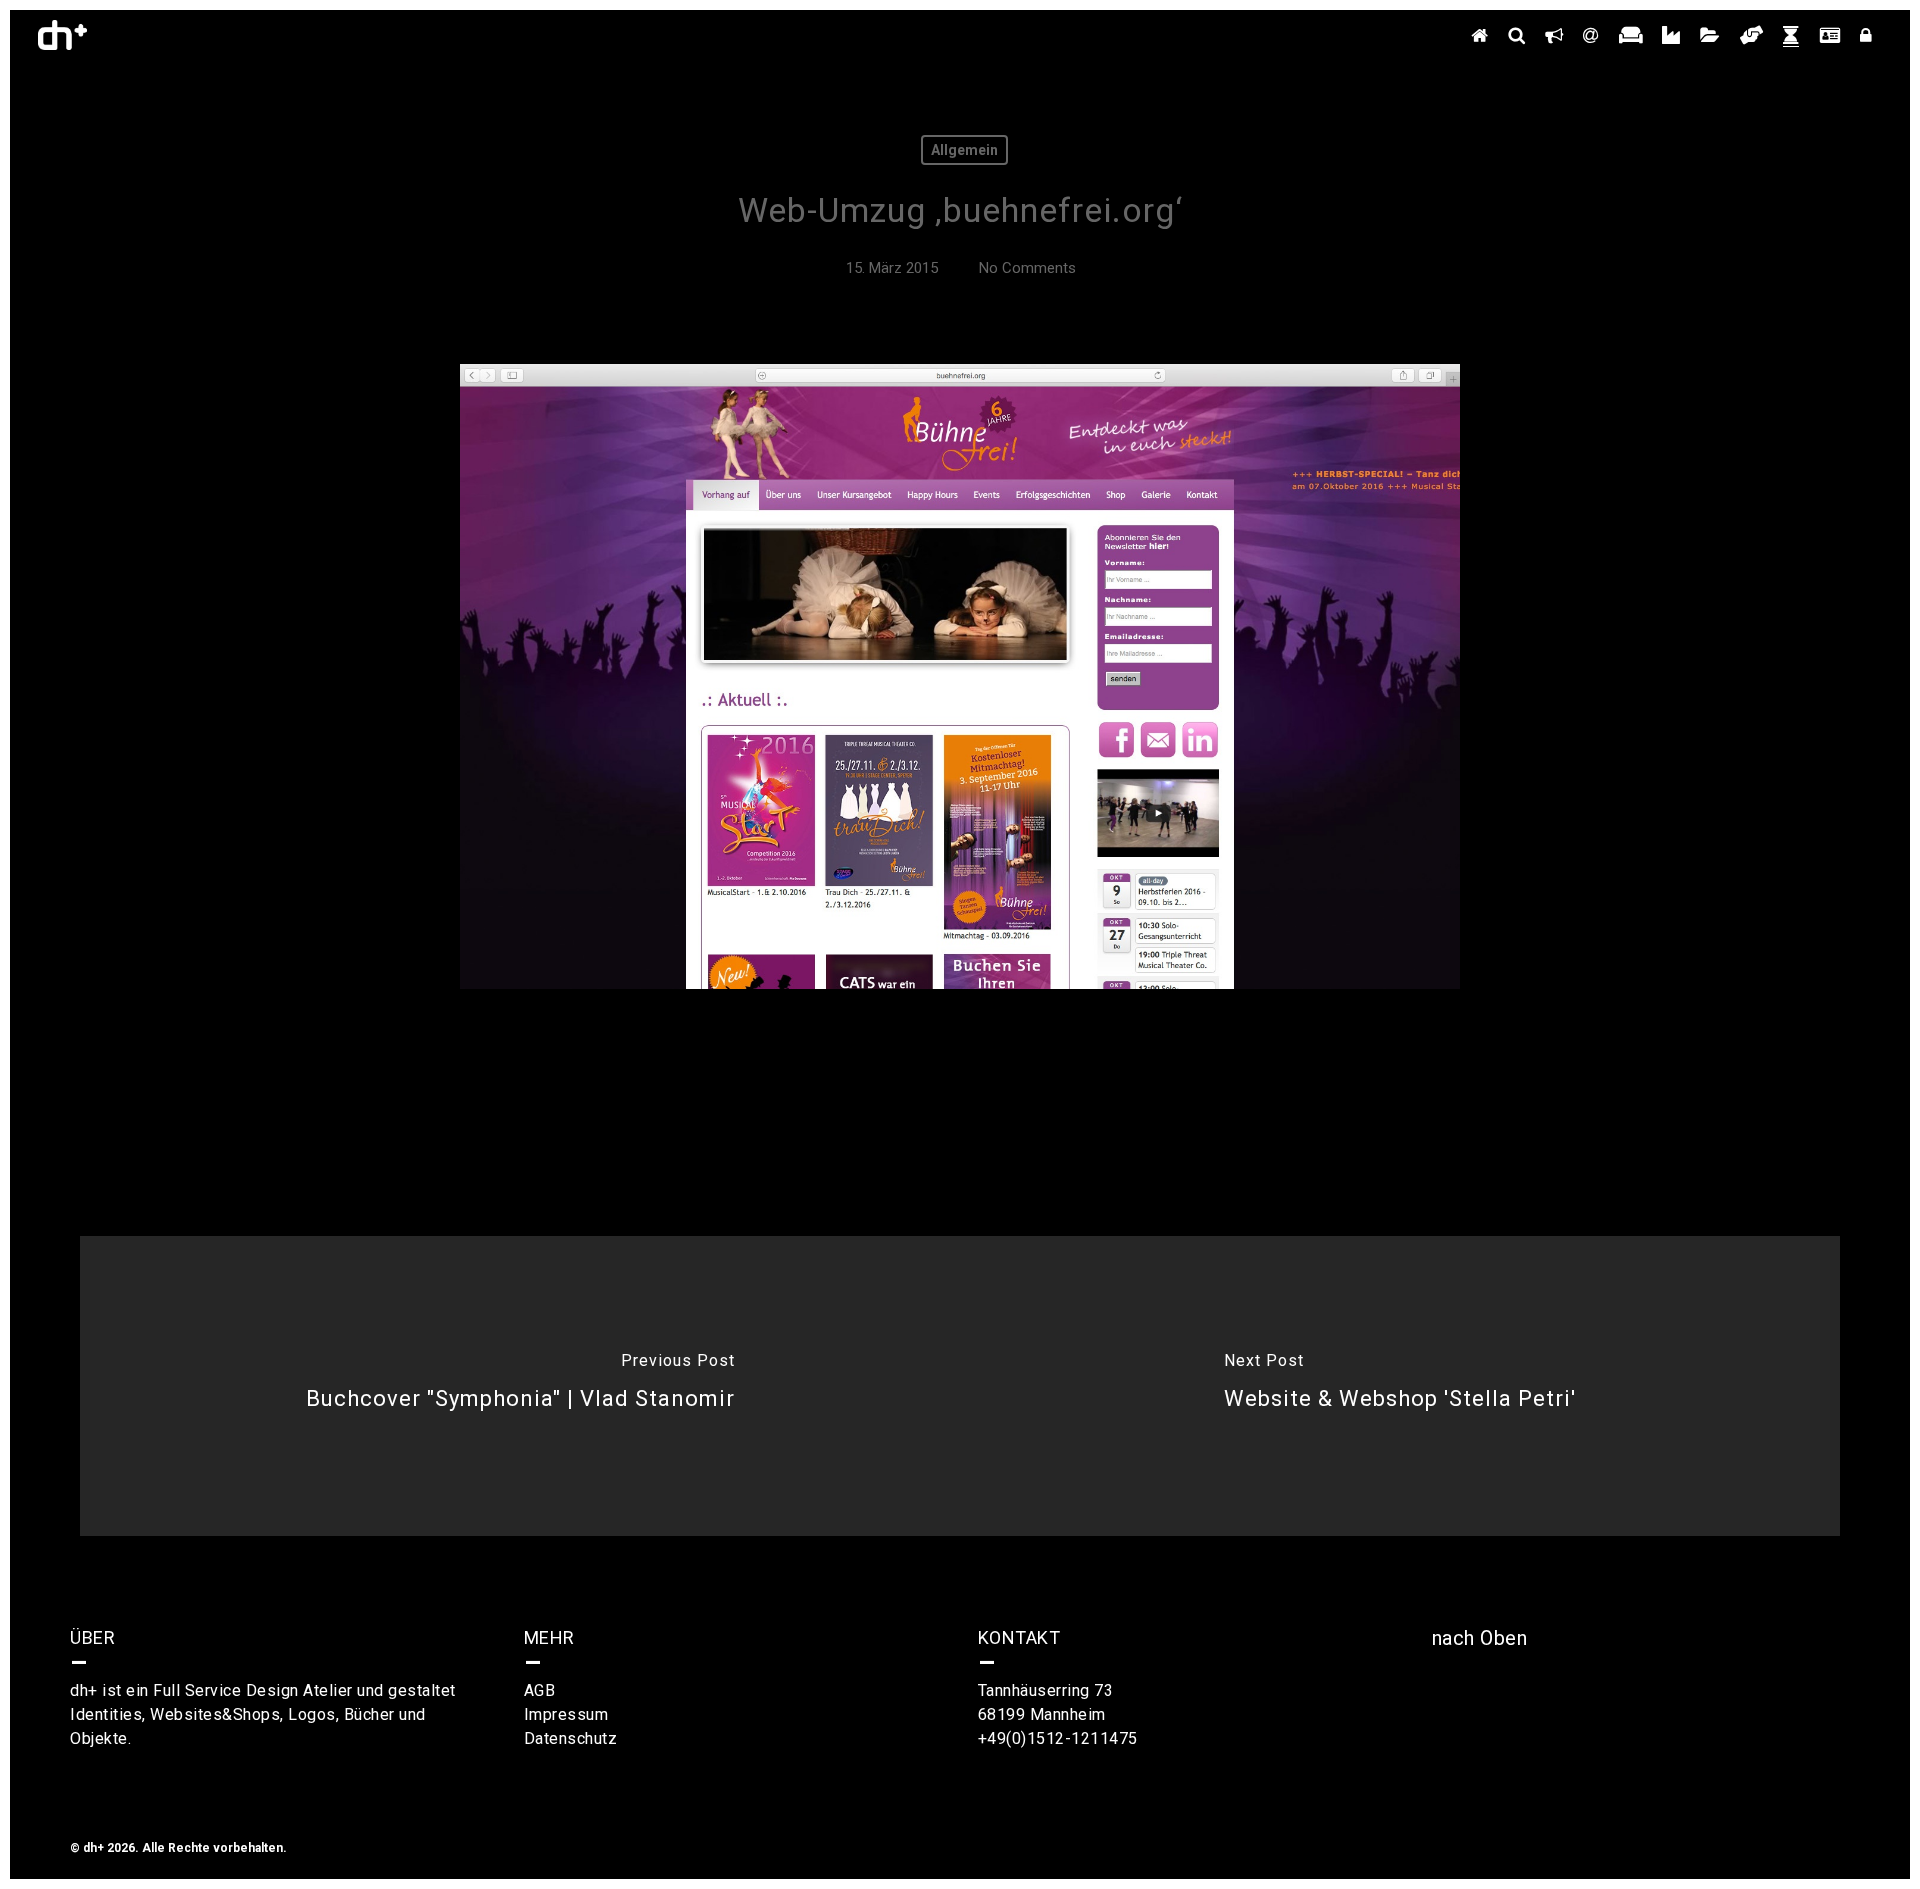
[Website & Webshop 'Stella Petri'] (1400, 1386)
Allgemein (964, 150)
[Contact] (1591, 35)
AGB (540, 1690)
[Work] (1710, 35)
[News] (1791, 35)
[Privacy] (1866, 35)
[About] (1554, 35)
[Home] (1479, 35)
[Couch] (1630, 35)
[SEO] (1516, 35)
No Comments (1027, 268)
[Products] (1671, 35)
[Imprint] (1829, 35)
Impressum (566, 1714)
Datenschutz (571, 1738)
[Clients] (1751, 35)
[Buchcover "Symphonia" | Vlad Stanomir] (520, 1386)
